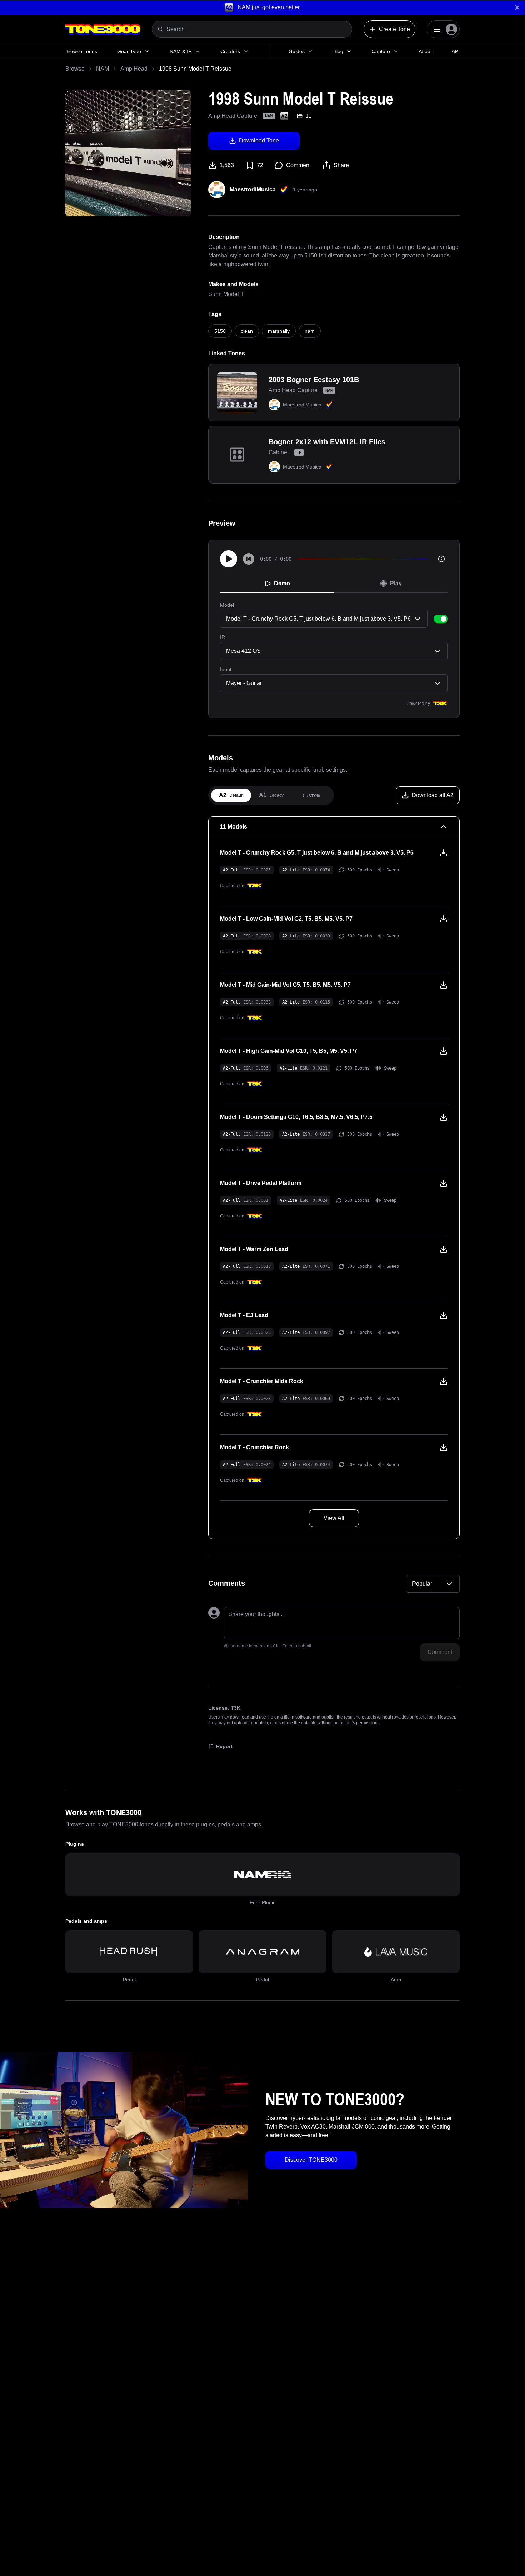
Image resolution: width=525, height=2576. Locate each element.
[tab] (231, 795)
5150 (220, 331)
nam (310, 331)
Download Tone (259, 141)
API (456, 51)
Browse (75, 69)
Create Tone (394, 29)
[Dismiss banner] (517, 7)
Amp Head (134, 69)
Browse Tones (81, 51)
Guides (297, 51)
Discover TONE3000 (311, 2160)
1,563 (227, 165)
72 (260, 165)
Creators (230, 51)
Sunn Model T (226, 294)
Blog (338, 51)
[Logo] (103, 29)
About (425, 51)
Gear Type (129, 51)
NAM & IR (181, 51)
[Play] (229, 559)
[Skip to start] (249, 559)
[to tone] (237, 392)
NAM (102, 69)
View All (334, 1518)
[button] (262, 7)
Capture (381, 51)
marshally (279, 331)
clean (247, 331)
